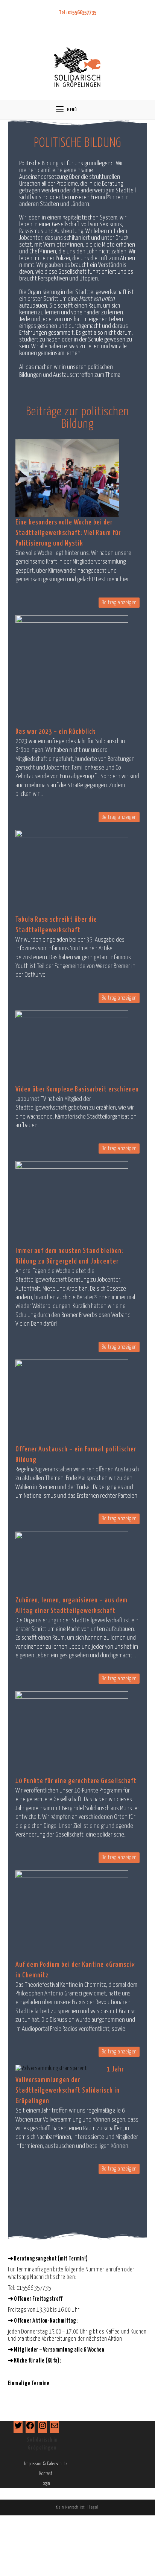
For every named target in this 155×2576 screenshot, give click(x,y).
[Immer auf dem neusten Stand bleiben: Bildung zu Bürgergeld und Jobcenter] (72, 1203)
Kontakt (46, 2474)
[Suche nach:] (97, 110)
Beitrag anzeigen (119, 603)
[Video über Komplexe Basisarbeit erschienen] (72, 1047)
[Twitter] (18, 2428)
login (46, 2484)
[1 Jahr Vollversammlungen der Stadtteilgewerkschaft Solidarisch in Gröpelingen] (51, 2068)
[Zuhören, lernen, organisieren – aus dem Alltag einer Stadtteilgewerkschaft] (72, 1563)
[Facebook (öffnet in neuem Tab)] (71, 22)
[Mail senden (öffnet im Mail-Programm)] (91, 22)
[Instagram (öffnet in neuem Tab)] (81, 22)
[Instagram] (43, 2428)
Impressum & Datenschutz (46, 2464)
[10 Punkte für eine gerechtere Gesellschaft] (72, 1733)
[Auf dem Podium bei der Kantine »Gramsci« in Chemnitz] (72, 1915)
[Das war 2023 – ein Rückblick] (72, 671)
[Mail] (55, 2428)
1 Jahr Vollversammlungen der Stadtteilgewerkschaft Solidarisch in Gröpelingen (70, 2085)
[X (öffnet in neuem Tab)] (62, 22)
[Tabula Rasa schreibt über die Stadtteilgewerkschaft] (72, 872)
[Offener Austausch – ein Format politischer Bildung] (72, 1402)
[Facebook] (30, 2428)
